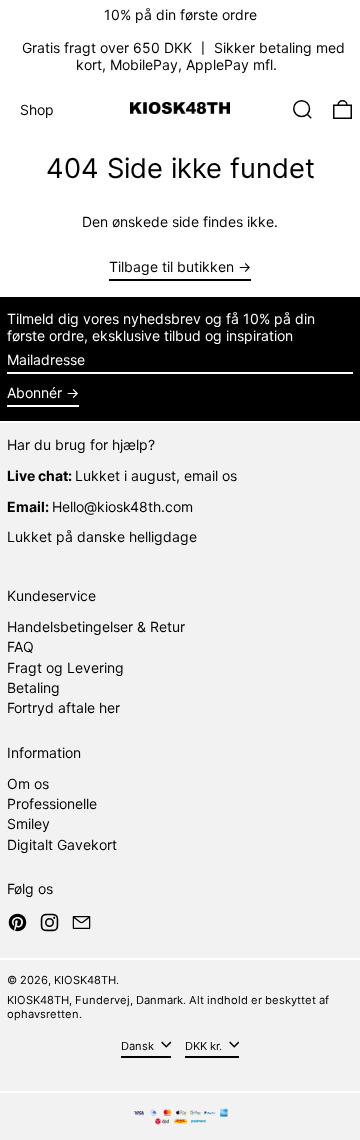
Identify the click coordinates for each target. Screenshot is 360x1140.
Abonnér (34, 392)
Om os (28, 783)
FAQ (20, 646)
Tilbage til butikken (171, 267)
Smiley (28, 823)
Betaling (33, 687)
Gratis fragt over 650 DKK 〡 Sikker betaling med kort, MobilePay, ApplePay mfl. (183, 56)
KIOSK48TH (85, 980)
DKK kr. (205, 1045)
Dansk (139, 1045)
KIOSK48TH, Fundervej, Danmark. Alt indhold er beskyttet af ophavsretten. (168, 1006)
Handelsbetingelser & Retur (96, 626)
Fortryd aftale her (63, 707)
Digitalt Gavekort (62, 844)
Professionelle (52, 803)
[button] (302, 109)
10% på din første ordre (180, 14)
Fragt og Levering (65, 667)
